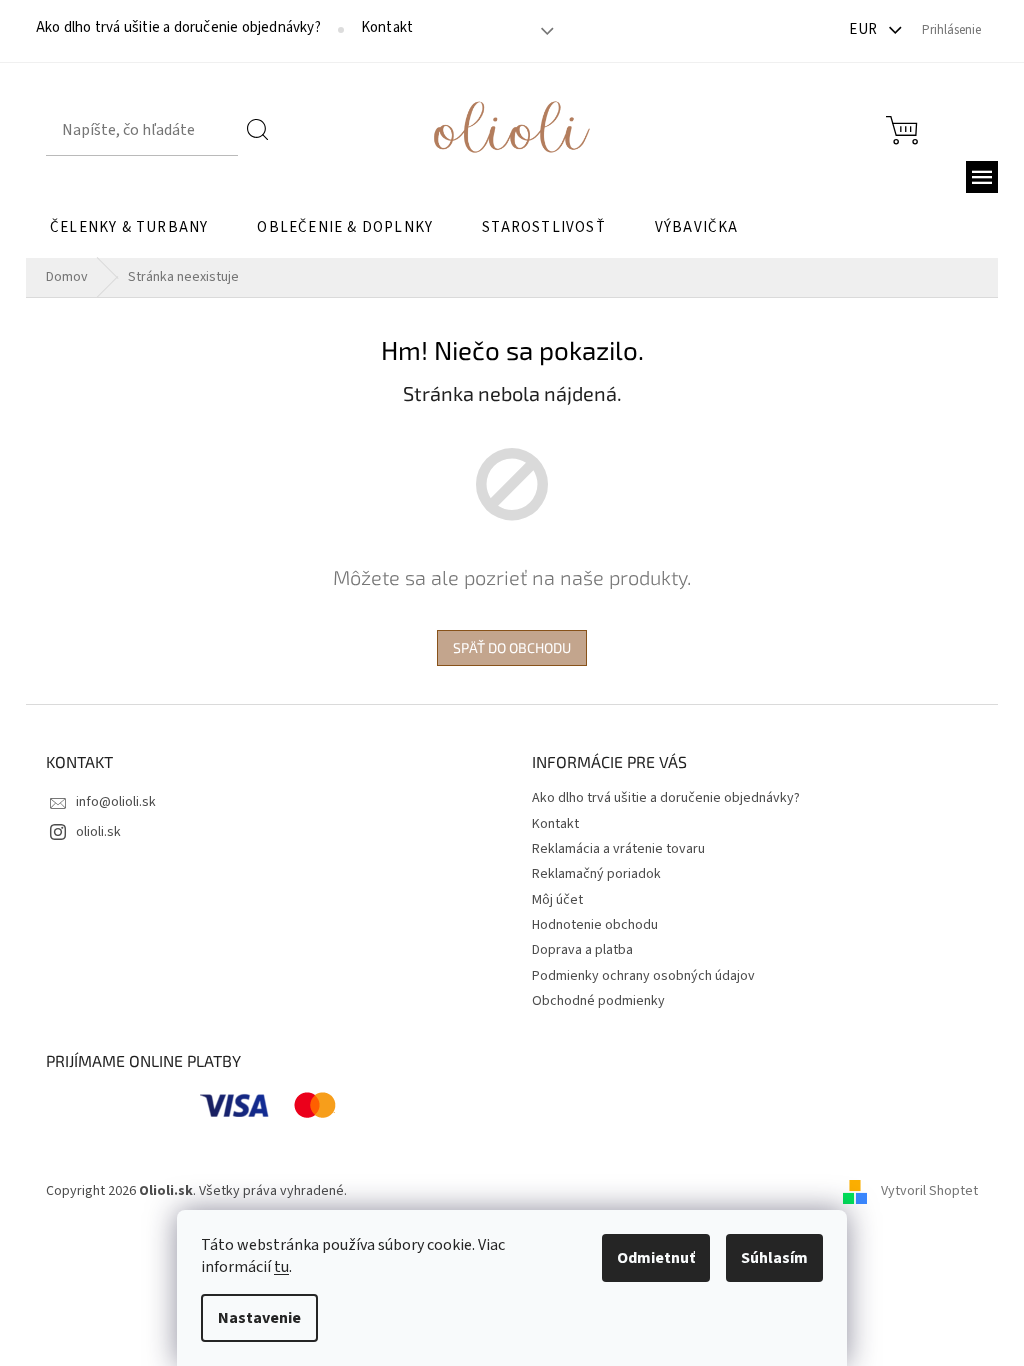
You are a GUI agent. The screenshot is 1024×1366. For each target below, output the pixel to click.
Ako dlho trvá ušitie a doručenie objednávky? (178, 28)
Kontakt (387, 28)
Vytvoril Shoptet (929, 1191)
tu (281, 1267)
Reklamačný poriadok (596, 874)
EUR (865, 29)
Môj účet (557, 900)
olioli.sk (98, 832)
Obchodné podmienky (598, 1001)
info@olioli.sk (116, 802)
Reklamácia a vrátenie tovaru (618, 849)
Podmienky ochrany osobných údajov (643, 976)
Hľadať (258, 130)
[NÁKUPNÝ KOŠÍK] (902, 130)
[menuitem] (129, 228)
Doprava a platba (582, 950)
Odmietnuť (656, 1258)
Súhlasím (774, 1258)
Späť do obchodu (512, 647)
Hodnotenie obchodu (595, 925)
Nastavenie (259, 1318)
